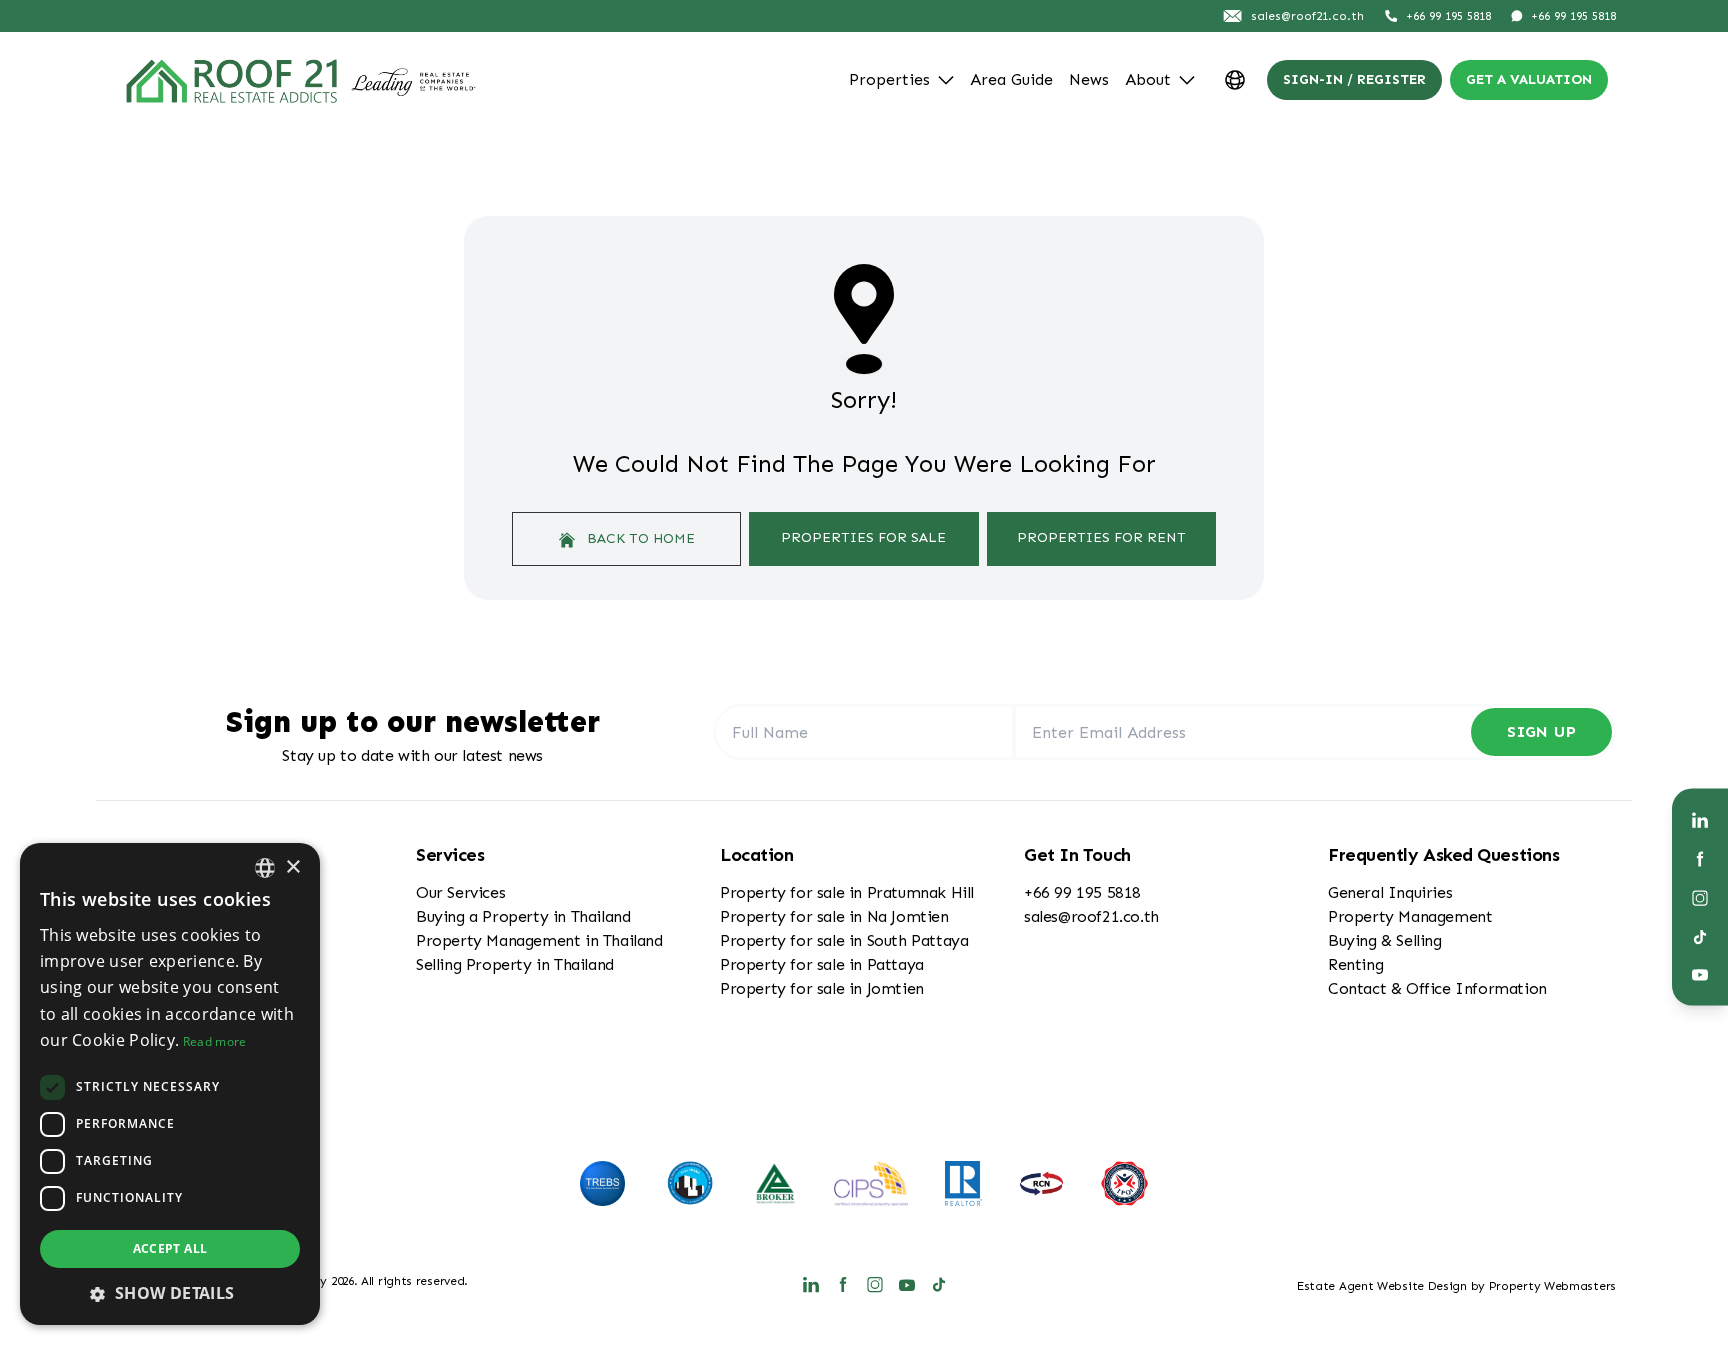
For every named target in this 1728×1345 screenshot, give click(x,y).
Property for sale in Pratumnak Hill (847, 892)
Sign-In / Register (1354, 79)
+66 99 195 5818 (1082, 892)
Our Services (460, 892)
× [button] (292, 867)
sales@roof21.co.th (1091, 916)
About (1148, 79)
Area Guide (1011, 79)
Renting (1355, 964)
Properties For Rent (1101, 537)
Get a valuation (1529, 79)
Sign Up (1541, 731)
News (1089, 79)
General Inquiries (1390, 892)
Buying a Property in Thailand (523, 916)
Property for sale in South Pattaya (844, 940)
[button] (170, 1293)
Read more (215, 1041)
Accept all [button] (170, 1248)
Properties (889, 79)
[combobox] (265, 868)
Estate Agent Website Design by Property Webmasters (1456, 1286)
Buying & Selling (1385, 940)
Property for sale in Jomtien (822, 988)
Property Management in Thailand (539, 940)
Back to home (639, 538)
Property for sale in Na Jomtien (834, 916)
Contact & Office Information (1437, 988)
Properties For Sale (863, 537)
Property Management (1410, 916)
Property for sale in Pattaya (822, 964)
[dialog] (170, 1084)
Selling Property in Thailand (515, 964)
